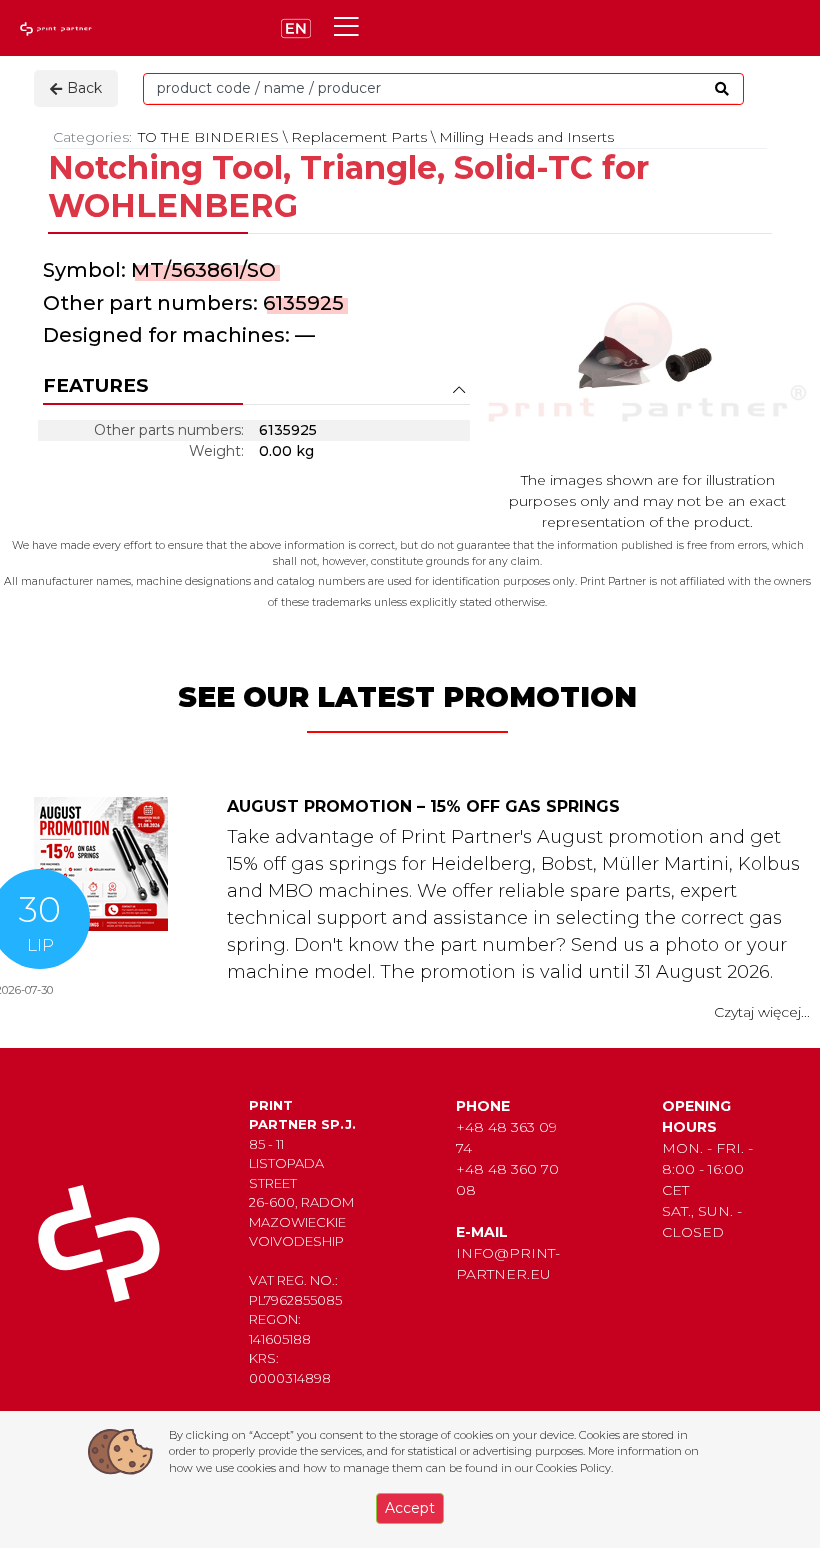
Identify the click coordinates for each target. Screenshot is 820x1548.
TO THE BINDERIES (208, 137)
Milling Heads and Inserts (526, 137)
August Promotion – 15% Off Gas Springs (423, 806)
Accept (410, 1508)
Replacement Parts (359, 137)
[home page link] (58, 28)
